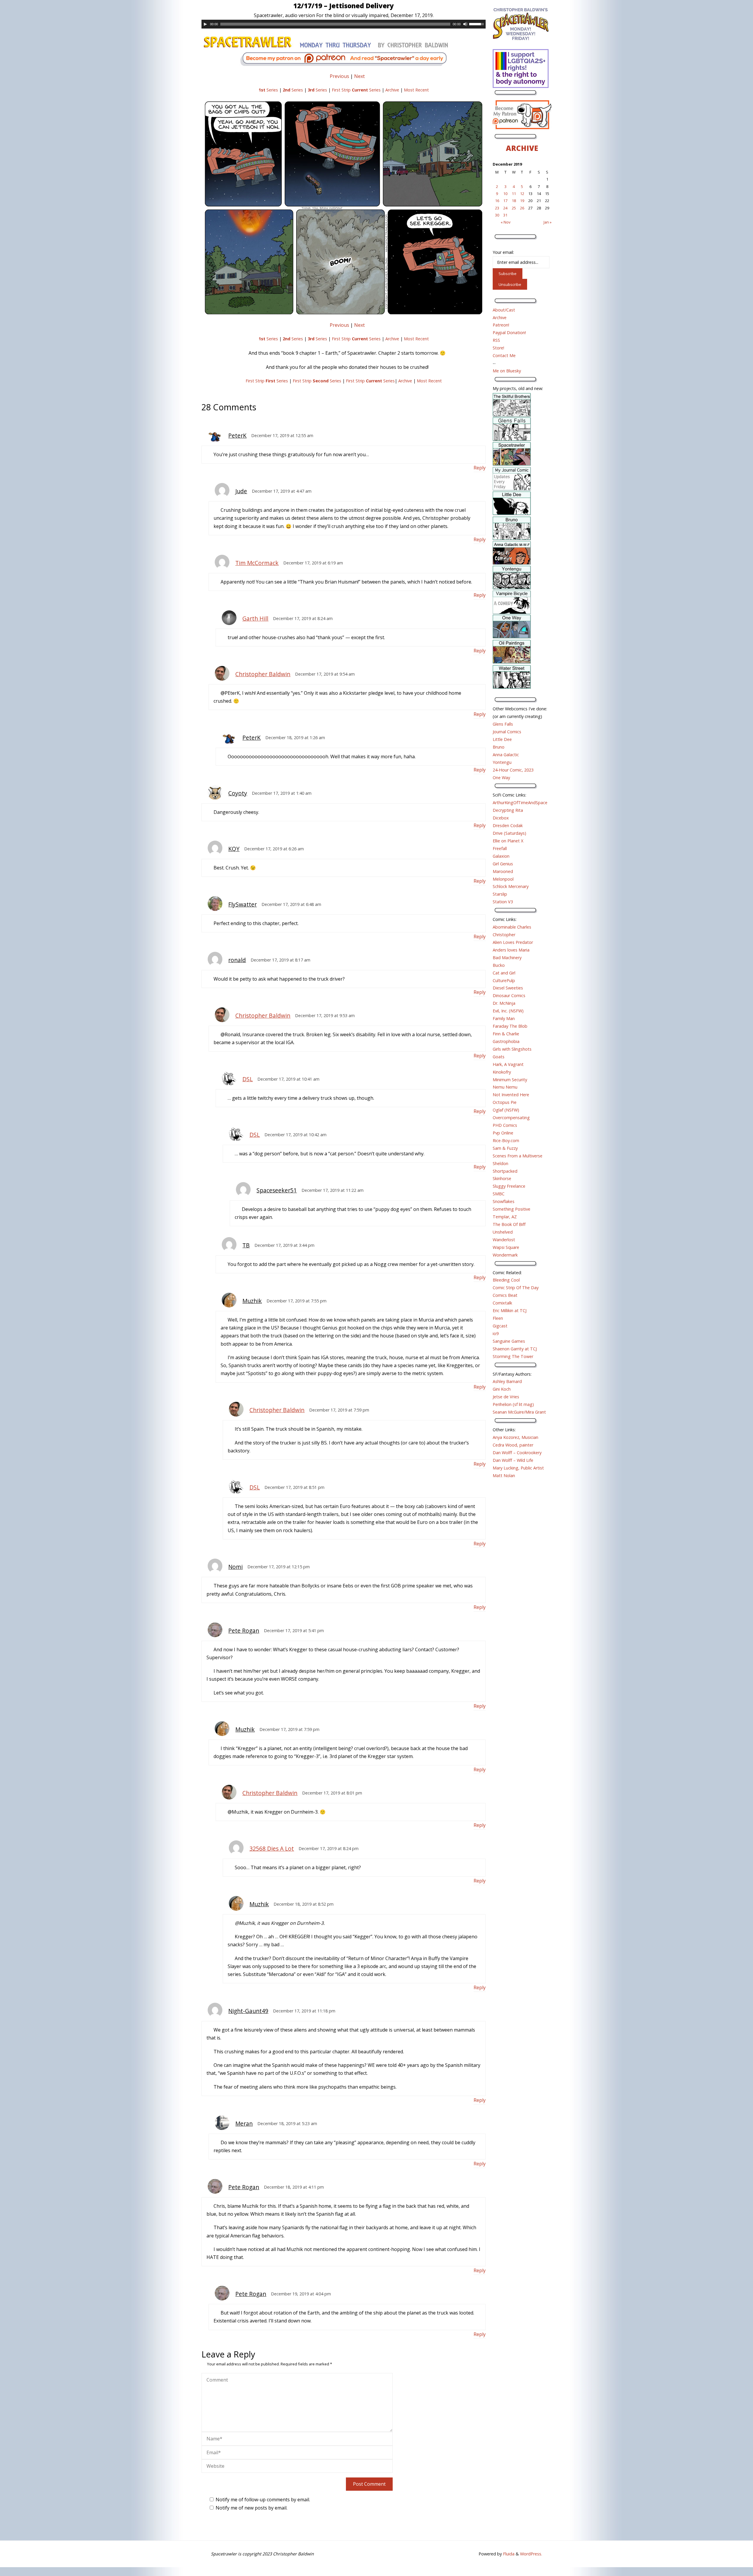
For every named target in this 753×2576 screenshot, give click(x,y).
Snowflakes (504, 1201)
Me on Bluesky (507, 371)
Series (268, 90)
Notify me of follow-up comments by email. (263, 2500)
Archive (392, 90)
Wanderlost (504, 1240)
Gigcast (500, 1326)
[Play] (205, 24)
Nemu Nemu (505, 1087)
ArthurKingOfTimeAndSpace (520, 803)
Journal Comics (507, 732)
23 (497, 208)
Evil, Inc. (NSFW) (508, 1011)
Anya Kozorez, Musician (515, 1437)
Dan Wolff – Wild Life (513, 1460)
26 (522, 208)
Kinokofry (502, 1072)
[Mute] (465, 24)
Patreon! (501, 325)
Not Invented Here (511, 1095)
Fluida (508, 2554)
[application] (344, 24)
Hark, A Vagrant (508, 1064)
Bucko (499, 965)
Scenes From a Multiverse (518, 1156)
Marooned (503, 871)
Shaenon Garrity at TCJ (515, 1349)
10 (505, 194)
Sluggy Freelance (509, 1186)
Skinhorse (502, 1178)
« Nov (505, 222)
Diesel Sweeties (508, 988)
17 (505, 201)
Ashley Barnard (507, 1381)
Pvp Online (503, 1133)
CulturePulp (504, 980)
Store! (498, 348)
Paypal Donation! (509, 333)
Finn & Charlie (506, 1034)
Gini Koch (502, 1389)
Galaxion (501, 856)
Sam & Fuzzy (505, 1148)
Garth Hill (255, 618)
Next (359, 76)
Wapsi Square (506, 1247)
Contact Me (504, 355)
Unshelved (503, 1232)
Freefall (500, 848)
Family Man (504, 1018)
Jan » (548, 222)
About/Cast (504, 310)
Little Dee (502, 739)
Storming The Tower (513, 1356)
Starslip (500, 894)
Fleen (498, 1318)
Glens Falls (503, 724)
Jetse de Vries (506, 1397)
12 (522, 194)
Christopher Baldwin (263, 674)
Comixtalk (502, 1303)
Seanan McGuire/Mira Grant (519, 1412)
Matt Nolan (504, 1476)
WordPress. (531, 2554)
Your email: (503, 252)
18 (514, 201)
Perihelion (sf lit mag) (513, 1404)
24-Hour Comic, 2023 (513, 770)
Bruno (499, 747)
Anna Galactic (506, 755)
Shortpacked (505, 1171)
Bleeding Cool (506, 1280)
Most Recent (416, 90)
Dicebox (501, 818)
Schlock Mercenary (511, 886)
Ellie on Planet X (508, 841)
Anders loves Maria (511, 950)
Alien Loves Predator (513, 942)
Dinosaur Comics (509, 995)
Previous (339, 76)
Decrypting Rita (508, 810)
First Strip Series (356, 90)
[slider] (477, 24)
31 (505, 215)
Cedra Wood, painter (513, 1445)
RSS (496, 340)
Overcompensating (511, 1118)
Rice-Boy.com (506, 1140)
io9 (496, 1333)
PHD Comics (505, 1125)
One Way (501, 778)
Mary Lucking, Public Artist (518, 1468)
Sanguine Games (509, 1341)
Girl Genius (503, 864)
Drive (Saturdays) (509, 833)
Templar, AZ (505, 1217)
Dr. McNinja (504, 1003)
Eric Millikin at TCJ (510, 1311)
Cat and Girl (504, 973)
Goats (499, 1057)
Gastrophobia (506, 1041)
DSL (248, 1079)
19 (522, 201)
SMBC (499, 1194)
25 (514, 208)
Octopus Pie (505, 1102)
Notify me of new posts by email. (251, 2508)
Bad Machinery (507, 958)
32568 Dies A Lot (272, 1848)
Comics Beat (505, 1295)
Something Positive (512, 1209)
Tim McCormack (257, 563)
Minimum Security (510, 1080)
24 (505, 208)
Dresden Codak (508, 825)
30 (497, 215)
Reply (480, 468)
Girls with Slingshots (512, 1049)
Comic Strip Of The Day (516, 1288)
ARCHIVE (522, 148)
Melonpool (503, 879)
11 (514, 194)
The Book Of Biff (509, 1224)
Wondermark (505, 1255)
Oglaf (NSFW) (506, 1110)
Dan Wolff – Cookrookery (517, 1453)
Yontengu (502, 762)
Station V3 (503, 902)
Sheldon (500, 1163)
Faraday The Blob (510, 1026)
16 (497, 201)
